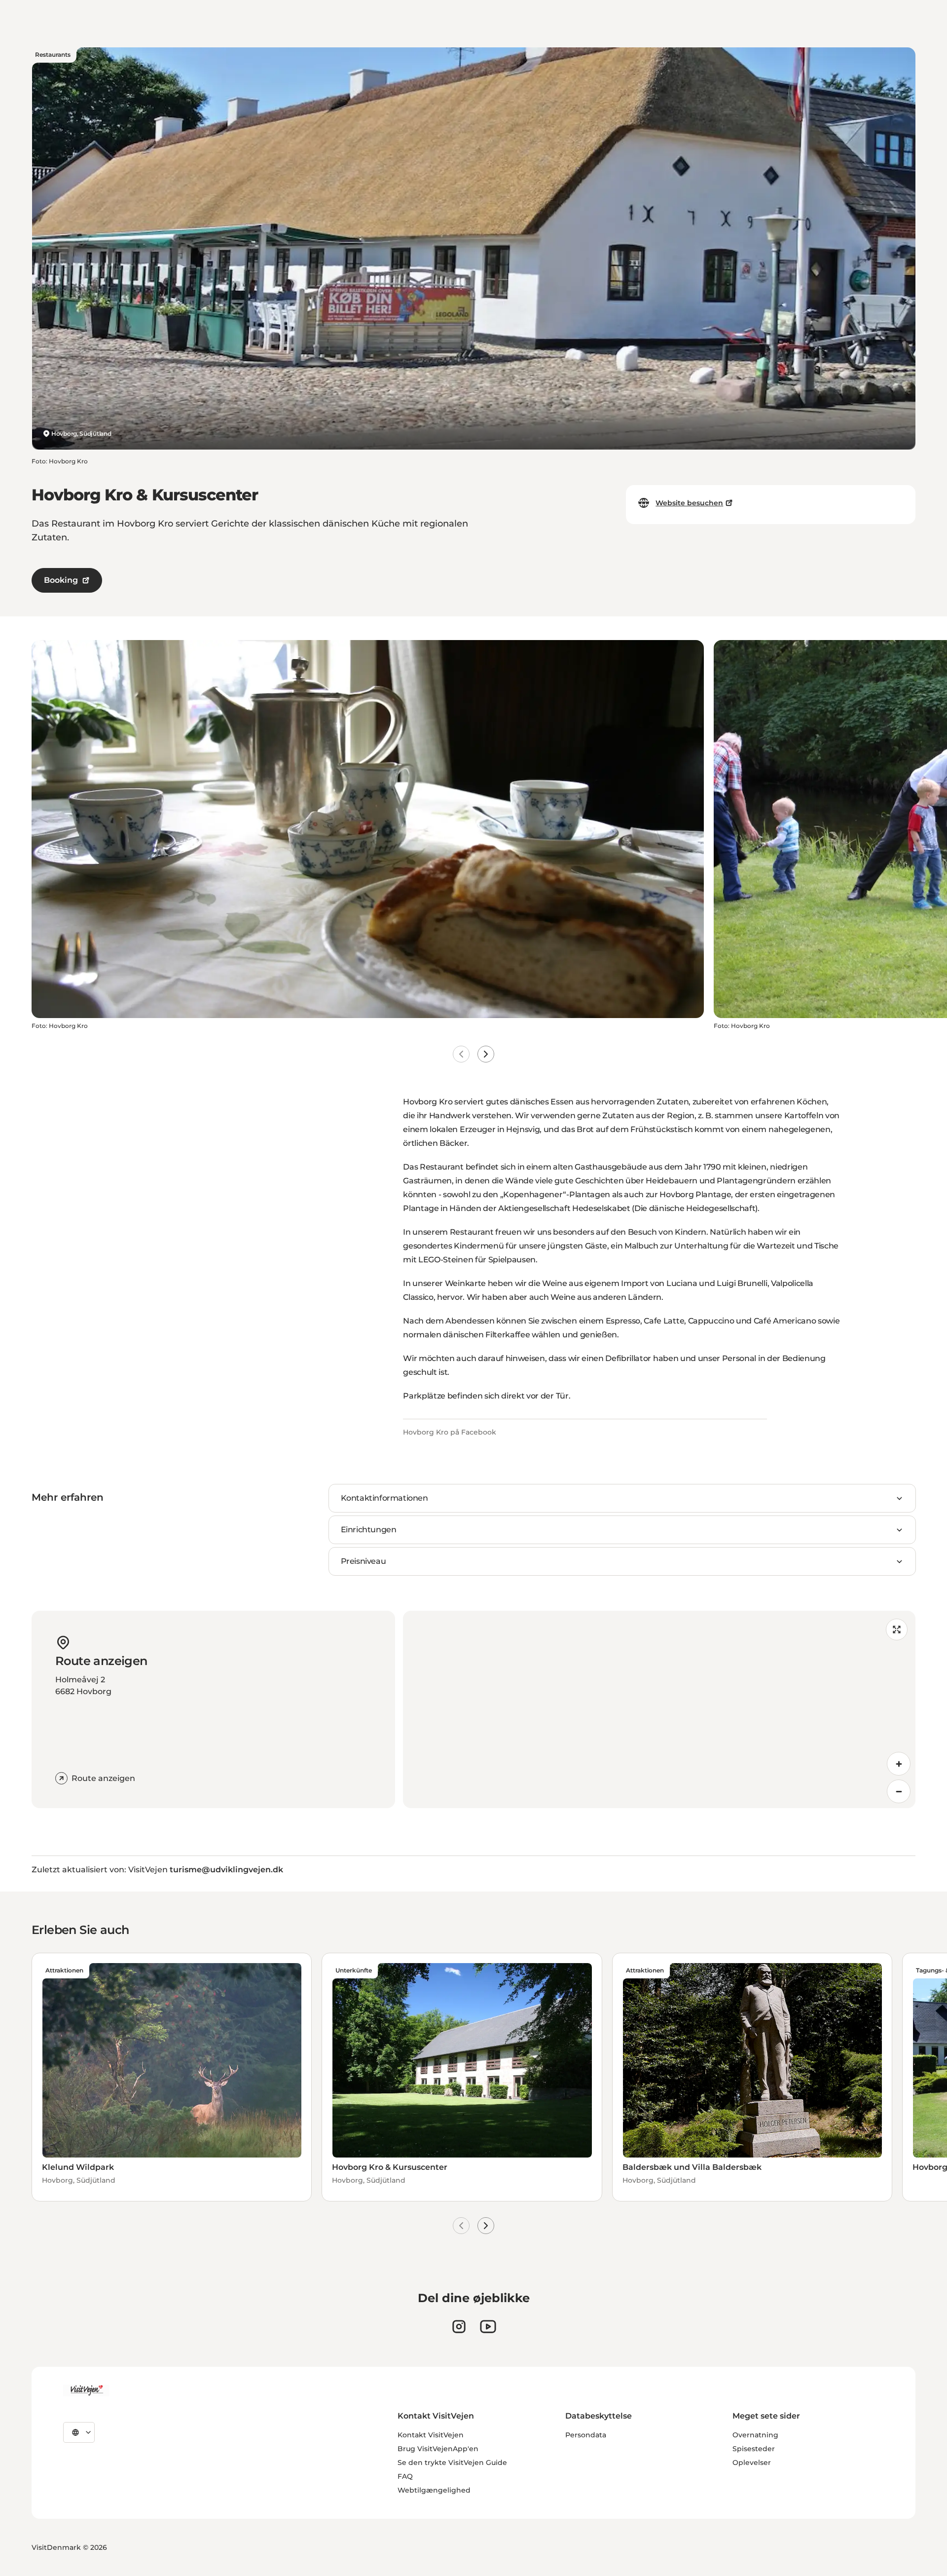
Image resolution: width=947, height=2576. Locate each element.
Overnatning (755, 2435)
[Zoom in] (899, 1764)
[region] (659, 1709)
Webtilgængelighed (434, 2490)
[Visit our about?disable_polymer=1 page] (488, 2327)
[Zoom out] (899, 1791)
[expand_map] (897, 1629)
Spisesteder (754, 2449)
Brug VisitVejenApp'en (438, 2449)
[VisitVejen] (86, 2390)
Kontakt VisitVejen (431, 2435)
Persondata (586, 2435)
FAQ (405, 2476)
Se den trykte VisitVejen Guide (452, 2462)
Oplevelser (752, 2462)
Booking (61, 580)
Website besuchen (689, 503)
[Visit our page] (459, 2327)
